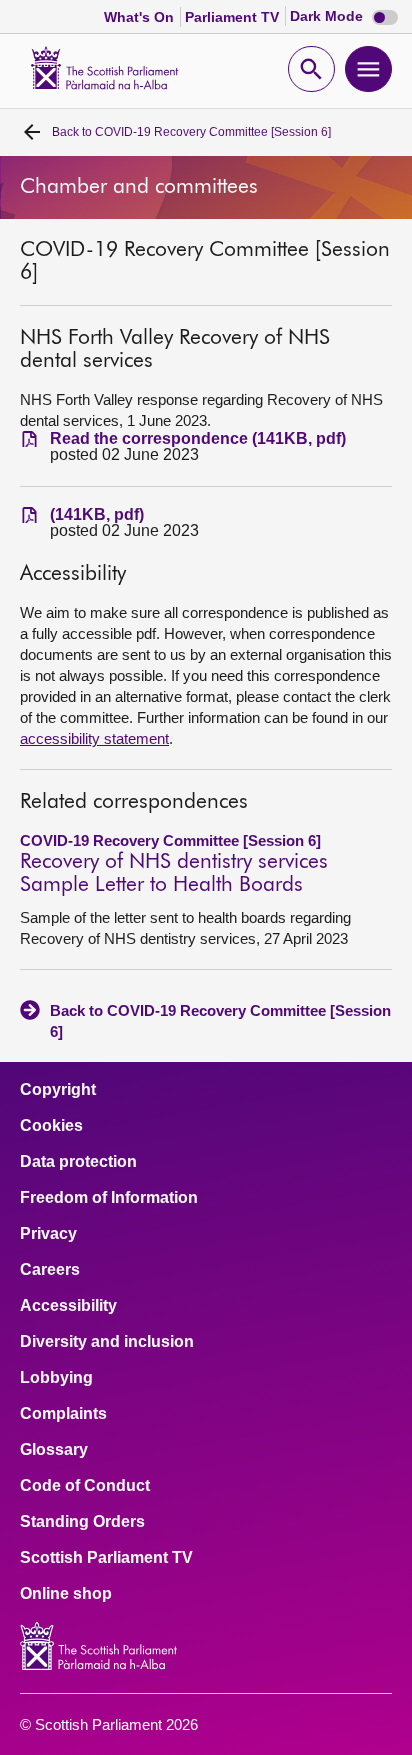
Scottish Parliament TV (106, 1558)
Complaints (63, 1414)
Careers (50, 1270)
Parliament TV (234, 17)
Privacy (48, 1234)
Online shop (66, 1594)
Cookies (51, 1126)
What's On (141, 17)
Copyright (58, 1090)
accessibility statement (94, 738)
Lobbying (56, 1378)
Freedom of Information (109, 1198)
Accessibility (68, 1306)
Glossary (54, 1450)
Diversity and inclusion (107, 1342)
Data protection (78, 1162)
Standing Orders (82, 1522)
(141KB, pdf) (97, 515)
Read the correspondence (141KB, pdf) (198, 439)
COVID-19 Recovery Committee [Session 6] (191, 132)
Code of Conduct (85, 1486)
